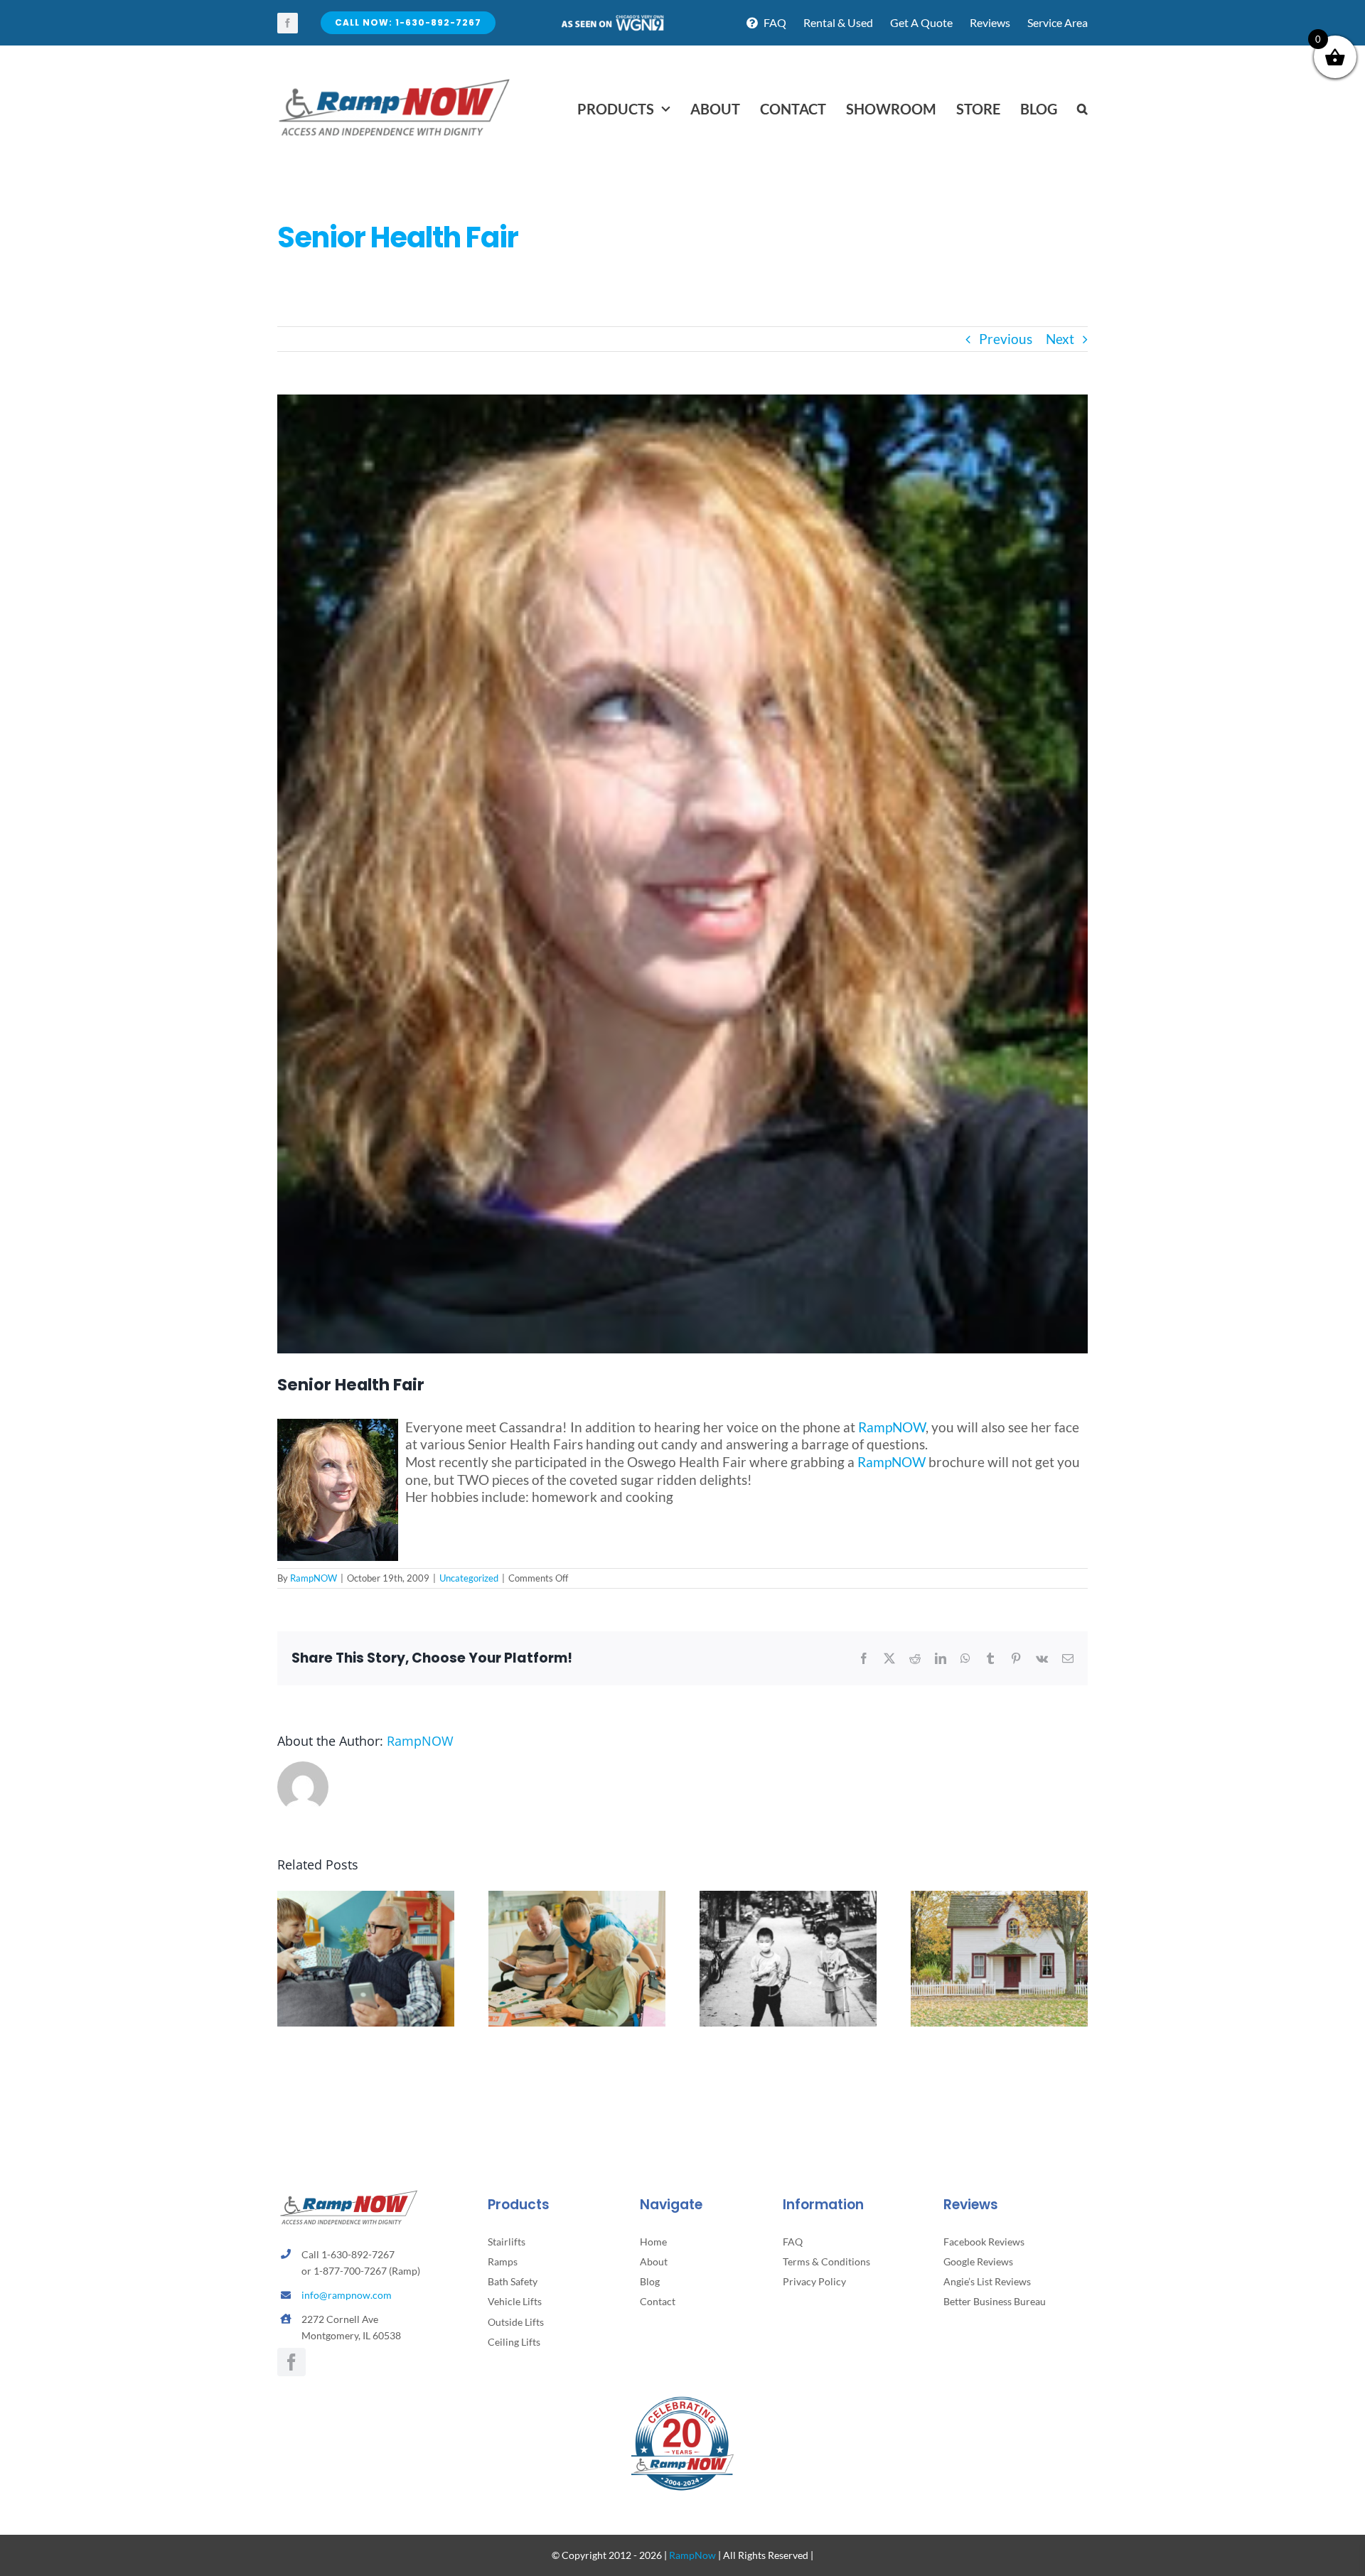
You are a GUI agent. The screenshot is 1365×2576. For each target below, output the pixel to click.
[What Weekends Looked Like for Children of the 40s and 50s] (788, 1899)
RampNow (692, 2555)
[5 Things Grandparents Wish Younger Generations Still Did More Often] (366, 1899)
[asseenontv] (612, 20)
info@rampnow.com (347, 2295)
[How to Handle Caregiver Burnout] (577, 1899)
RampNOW (892, 1427)
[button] (1082, 109)
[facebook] (288, 23)
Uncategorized (469, 1578)
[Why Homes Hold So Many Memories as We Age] (999, 1899)
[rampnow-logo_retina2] (395, 81)
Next (1060, 339)
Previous (1006, 339)
